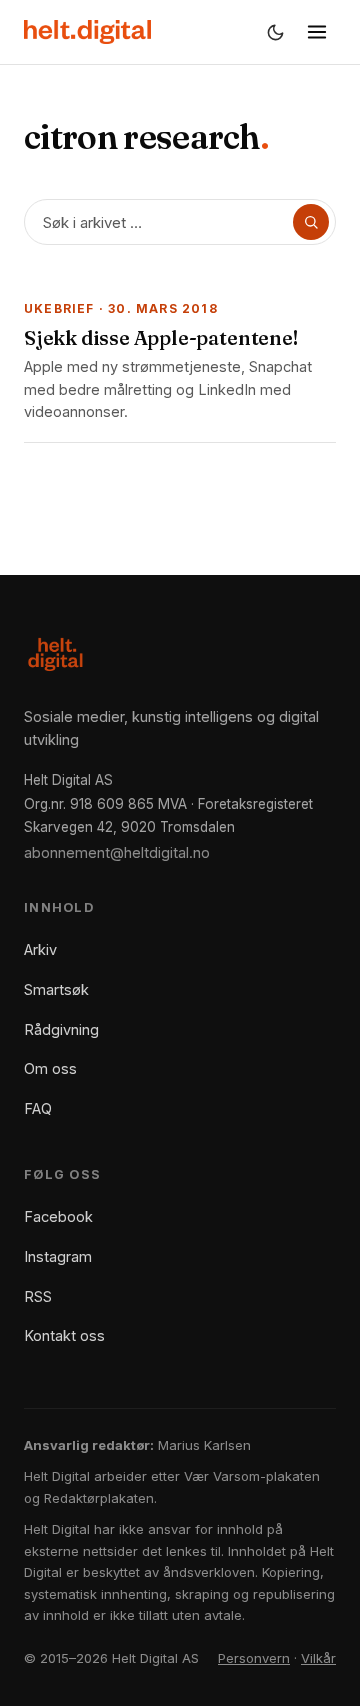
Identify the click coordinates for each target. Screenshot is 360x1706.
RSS (38, 1296)
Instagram (58, 1256)
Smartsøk (56, 989)
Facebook (58, 1216)
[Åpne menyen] (317, 32)
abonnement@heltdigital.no (117, 852)
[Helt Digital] (87, 32)
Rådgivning (61, 1029)
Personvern (254, 1658)
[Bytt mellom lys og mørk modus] (275, 32)
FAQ (38, 1108)
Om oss (50, 1068)
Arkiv (40, 949)
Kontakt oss (64, 1335)
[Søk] (311, 222)
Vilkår (318, 1658)
